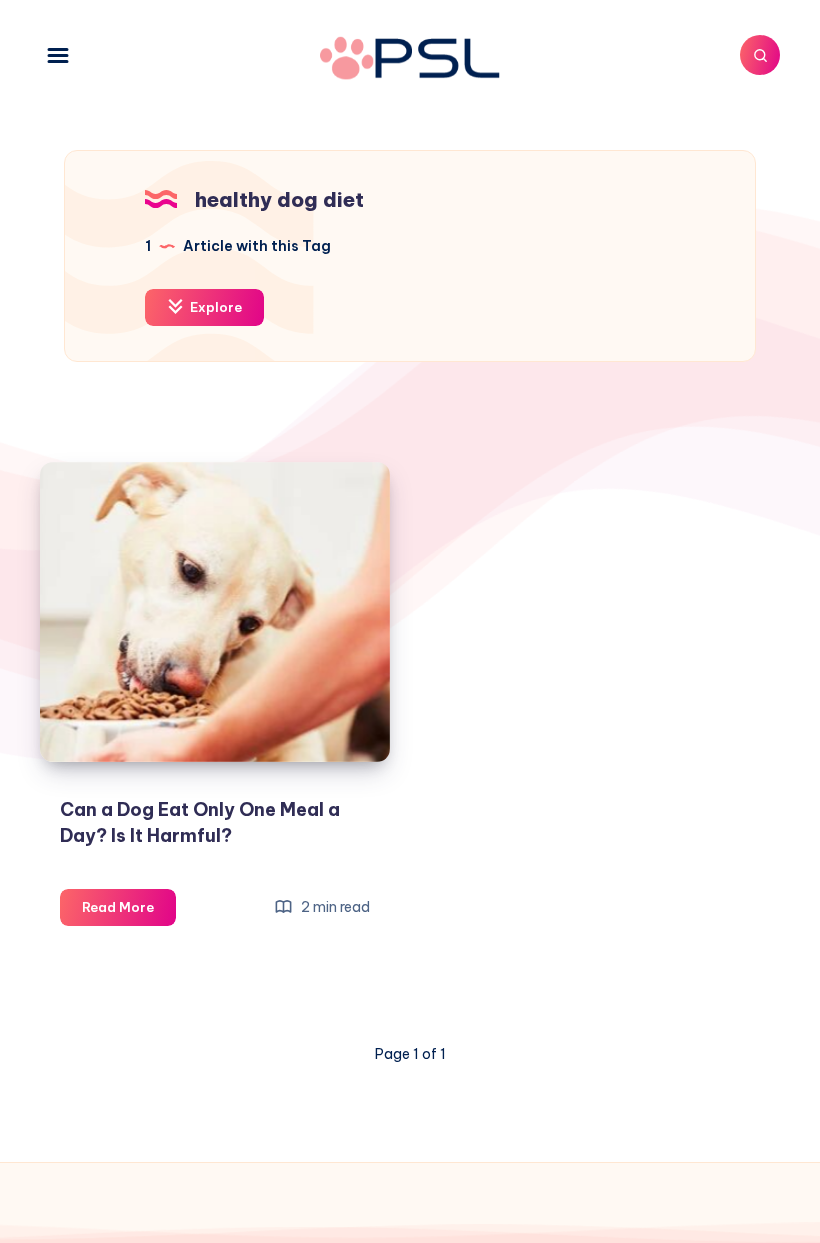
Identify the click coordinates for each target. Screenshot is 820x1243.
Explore (214, 307)
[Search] (760, 55)
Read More (129, 912)
